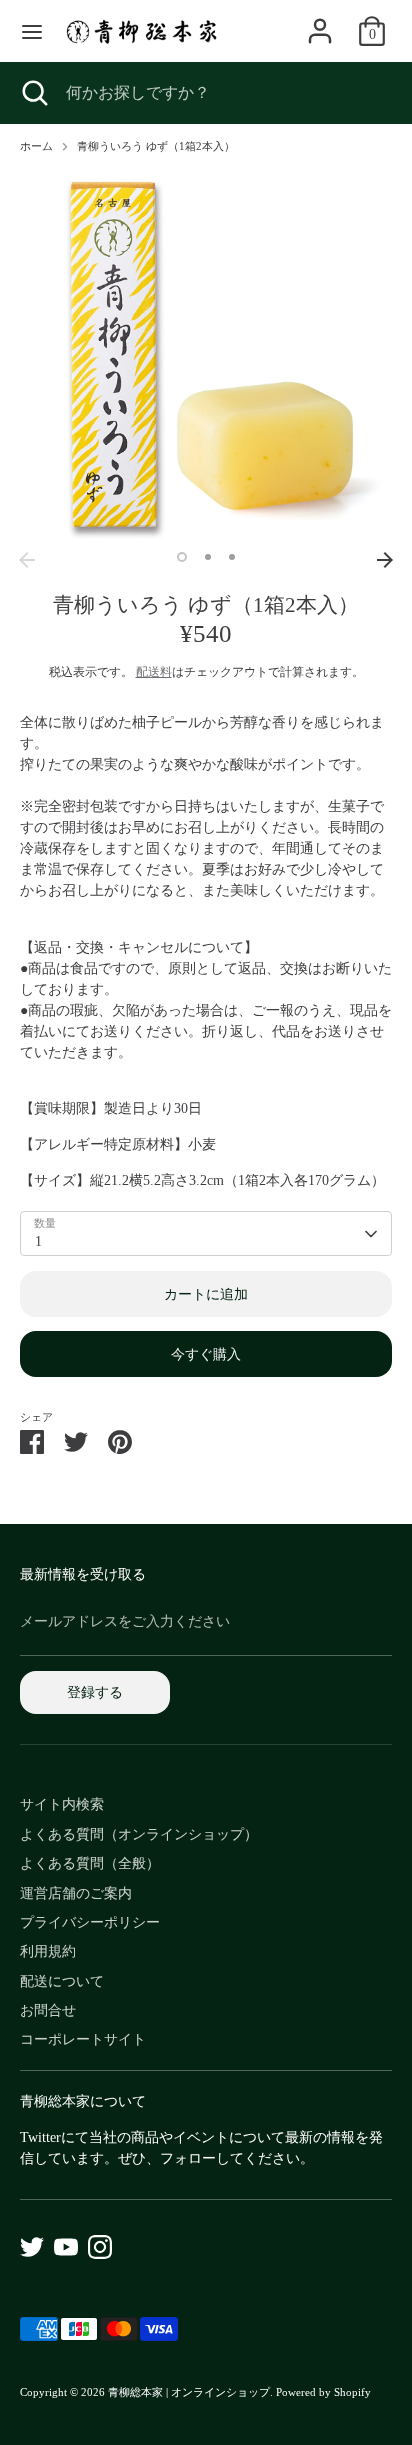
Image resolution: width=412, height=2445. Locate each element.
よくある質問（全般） (90, 1863)
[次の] (385, 560)
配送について (62, 1981)
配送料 (154, 672)
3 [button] (232, 557)
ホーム (36, 146)
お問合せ (48, 2010)
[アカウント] (320, 21)
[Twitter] (32, 2247)
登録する (95, 1692)
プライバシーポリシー (90, 1922)
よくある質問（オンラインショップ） (139, 1834)
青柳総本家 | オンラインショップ (189, 2392)
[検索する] (33, 93)
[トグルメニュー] (32, 31)
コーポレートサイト (83, 2039)
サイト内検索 (62, 1804)
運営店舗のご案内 (76, 1893)
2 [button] (208, 557)
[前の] (27, 560)
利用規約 (48, 1951)
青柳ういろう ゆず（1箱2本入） (156, 146)
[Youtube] (66, 2247)
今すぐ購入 (206, 1354)
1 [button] (182, 557)
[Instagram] (100, 2247)
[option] (206, 356)
